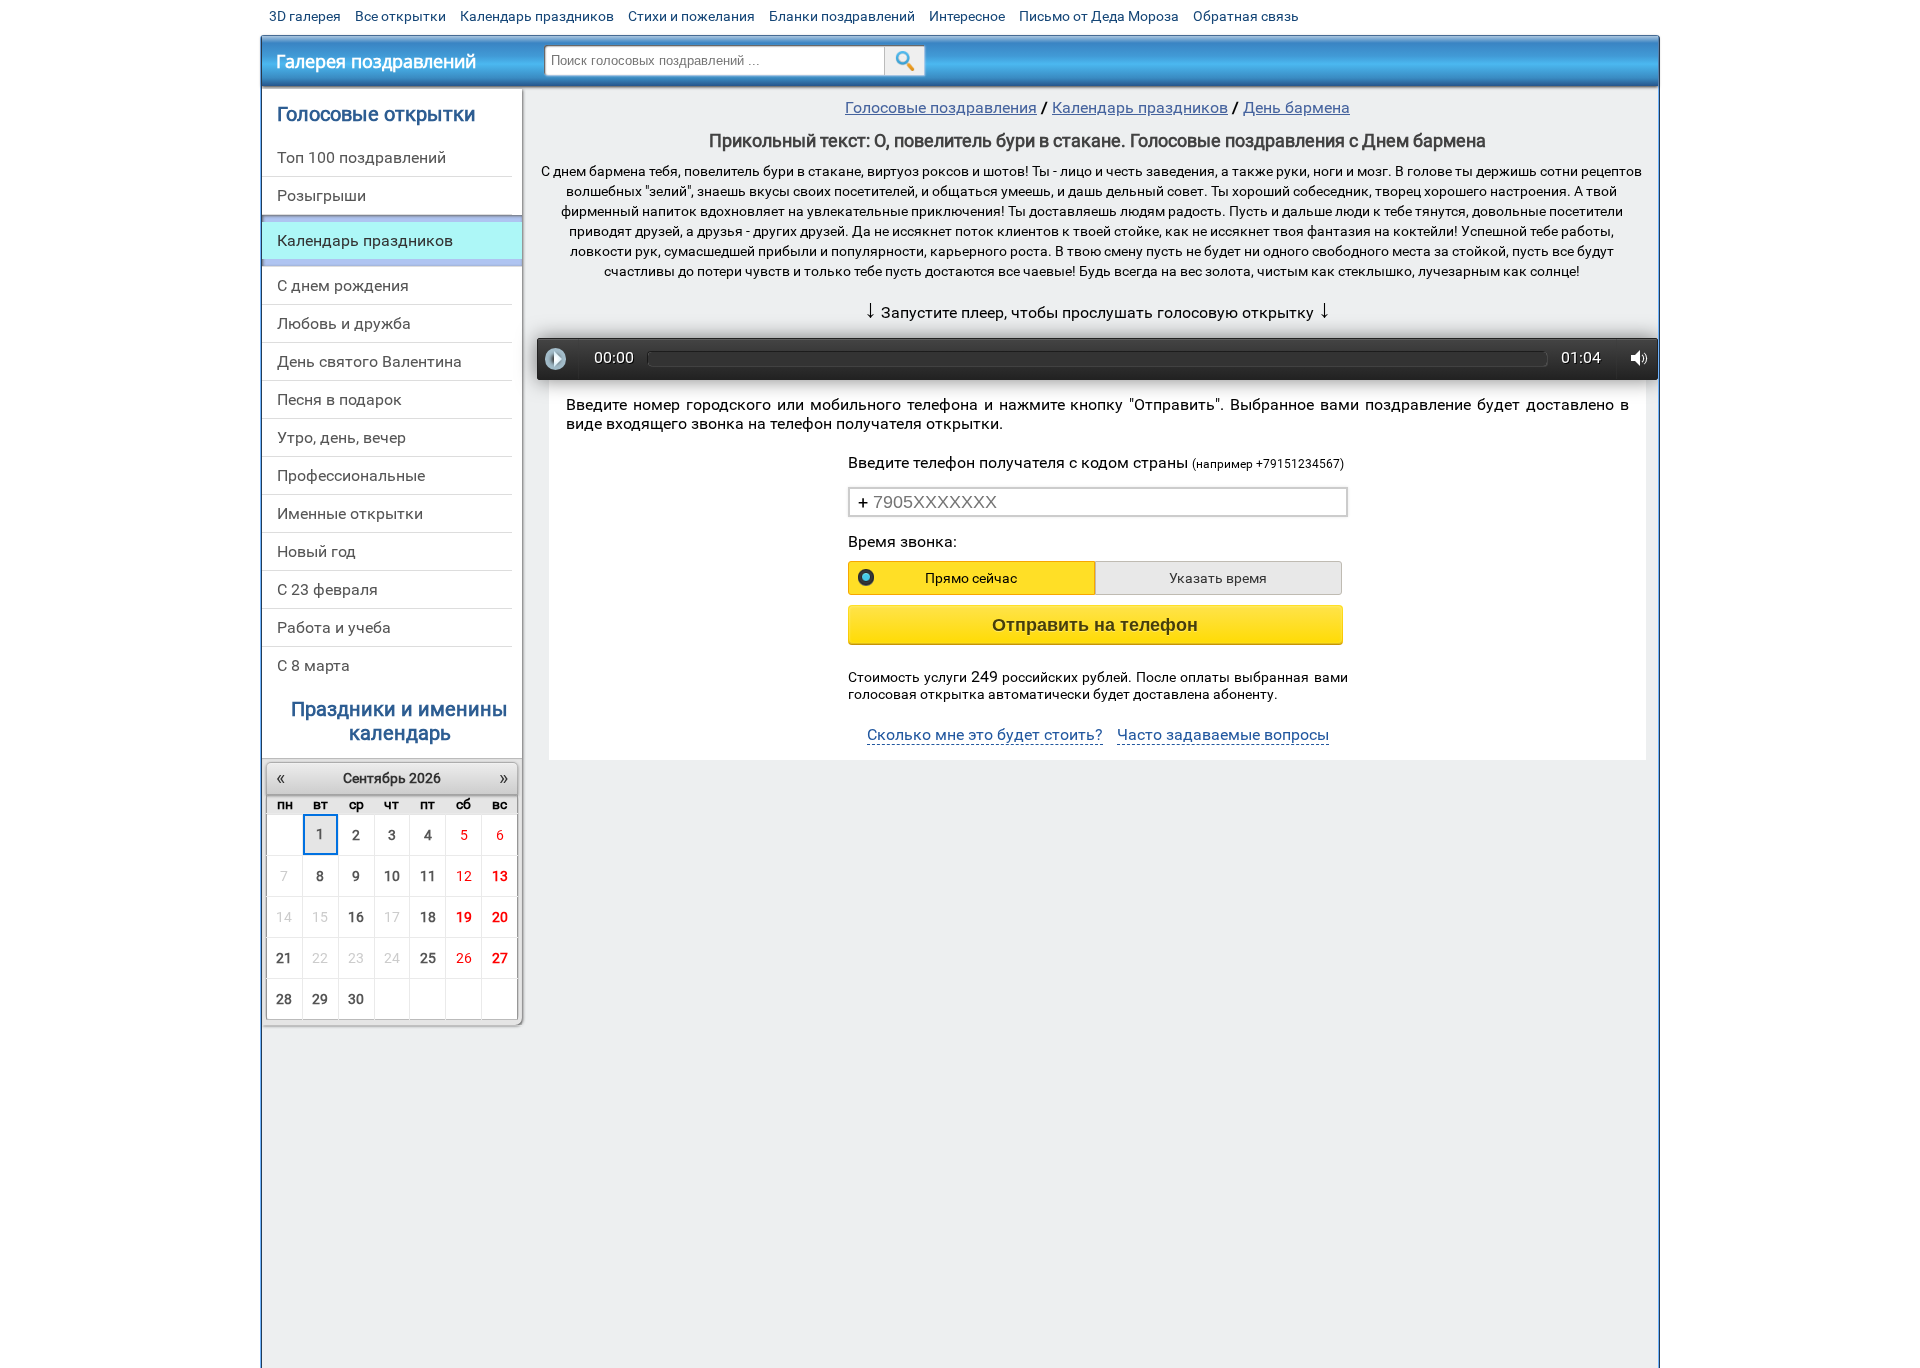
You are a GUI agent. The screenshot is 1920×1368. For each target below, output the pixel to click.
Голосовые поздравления (941, 107)
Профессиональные (351, 475)
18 (428, 917)
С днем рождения (343, 285)
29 (320, 999)
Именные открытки (350, 513)
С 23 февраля (327, 589)
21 (284, 958)
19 (464, 917)
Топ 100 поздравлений (361, 157)
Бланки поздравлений (842, 16)
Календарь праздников (537, 16)
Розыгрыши (321, 195)
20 (500, 917)
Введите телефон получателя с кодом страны (1096, 462)
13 (500, 876)
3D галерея (305, 16)
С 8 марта (313, 665)
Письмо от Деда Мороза (1099, 16)
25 (428, 958)
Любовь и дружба (344, 323)
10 (392, 876)
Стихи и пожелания (691, 16)
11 (428, 876)
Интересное (967, 16)
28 (284, 999)
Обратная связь (1246, 16)
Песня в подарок (339, 399)
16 (356, 917)
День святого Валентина (369, 361)
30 (356, 999)
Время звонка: (902, 541)
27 (500, 958)
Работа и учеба (334, 627)
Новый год (316, 551)
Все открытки (400, 16)
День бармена (1296, 107)
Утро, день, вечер (341, 437)
